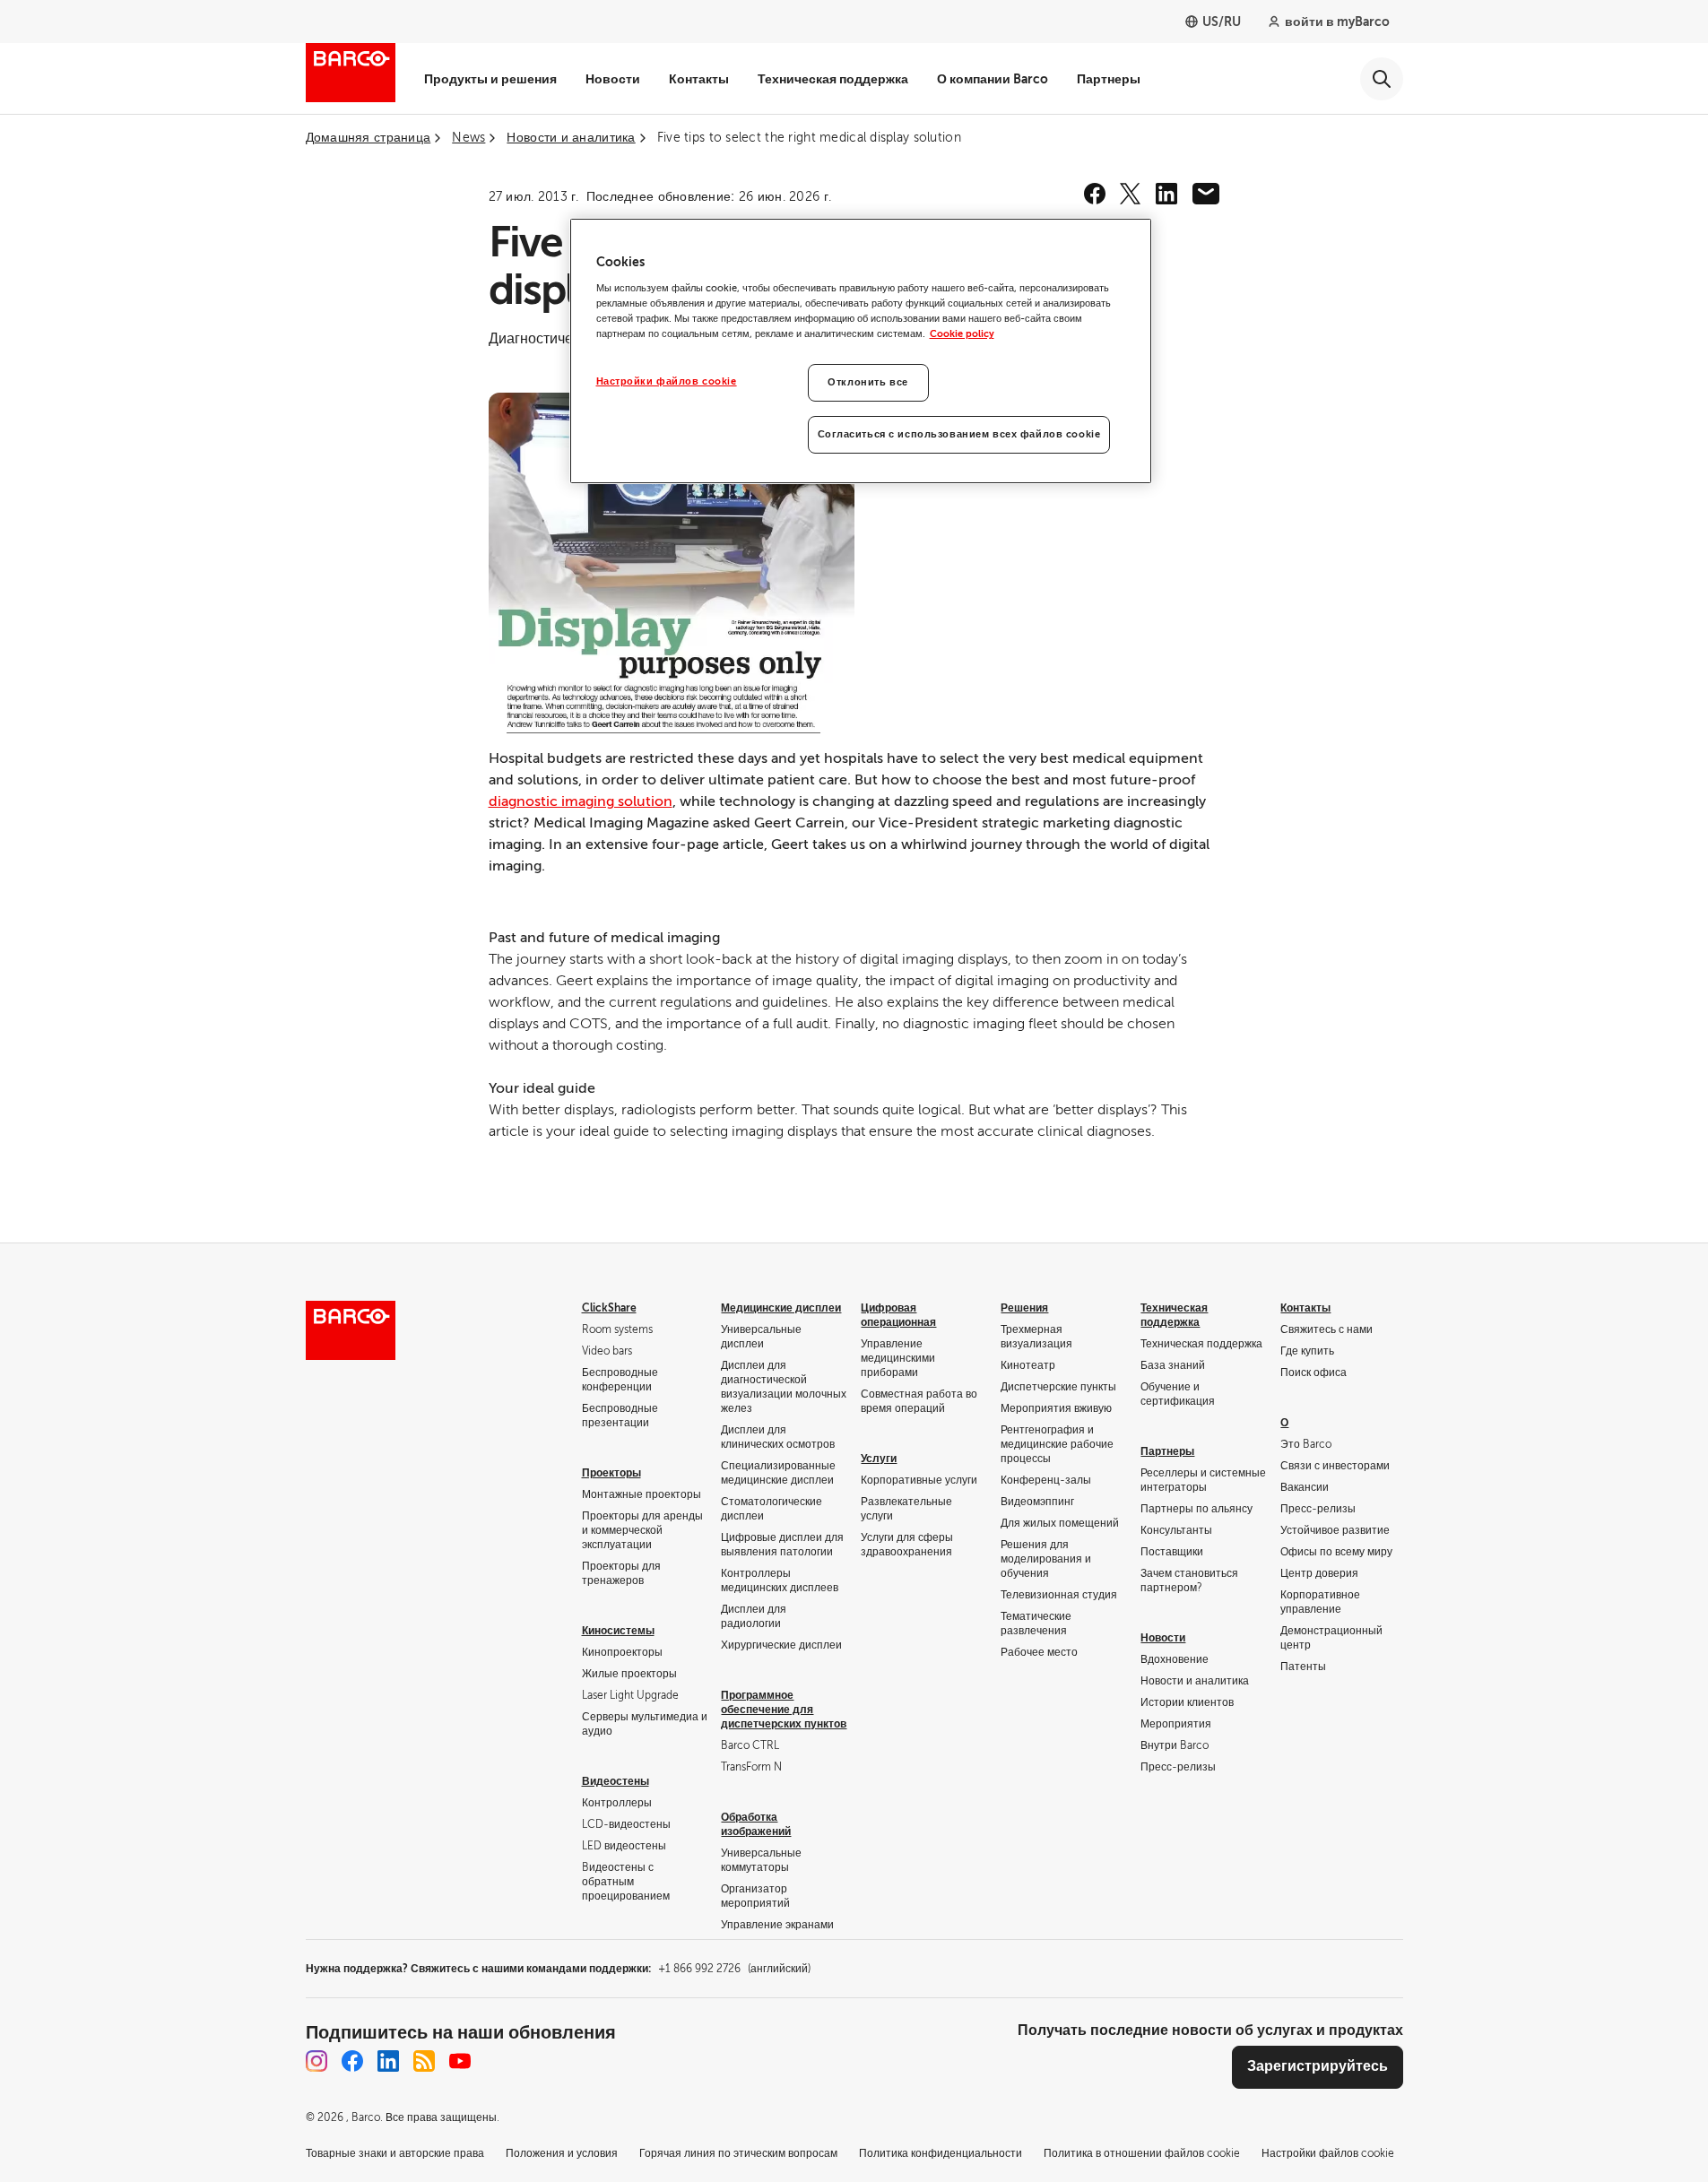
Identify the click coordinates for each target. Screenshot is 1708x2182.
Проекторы (611, 1473)
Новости (613, 79)
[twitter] (1131, 194)
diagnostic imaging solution (581, 801)
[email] (1206, 194)
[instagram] (316, 2061)
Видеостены (616, 1781)
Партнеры (1109, 79)
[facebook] (1095, 194)
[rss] (424, 2061)
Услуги (879, 1459)
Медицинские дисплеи (781, 1308)
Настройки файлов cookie (667, 381)
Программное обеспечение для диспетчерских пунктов (784, 1710)
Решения (1024, 1308)
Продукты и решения (490, 79)
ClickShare (609, 1308)
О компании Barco (993, 79)
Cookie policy (962, 334)
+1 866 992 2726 (734, 1969)
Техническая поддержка (833, 79)
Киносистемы (618, 1631)
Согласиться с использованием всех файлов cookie (959, 434)
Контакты (699, 79)
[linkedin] (1166, 194)
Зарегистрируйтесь (1318, 2066)
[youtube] (460, 2061)
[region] (861, 351)
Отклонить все (867, 382)
